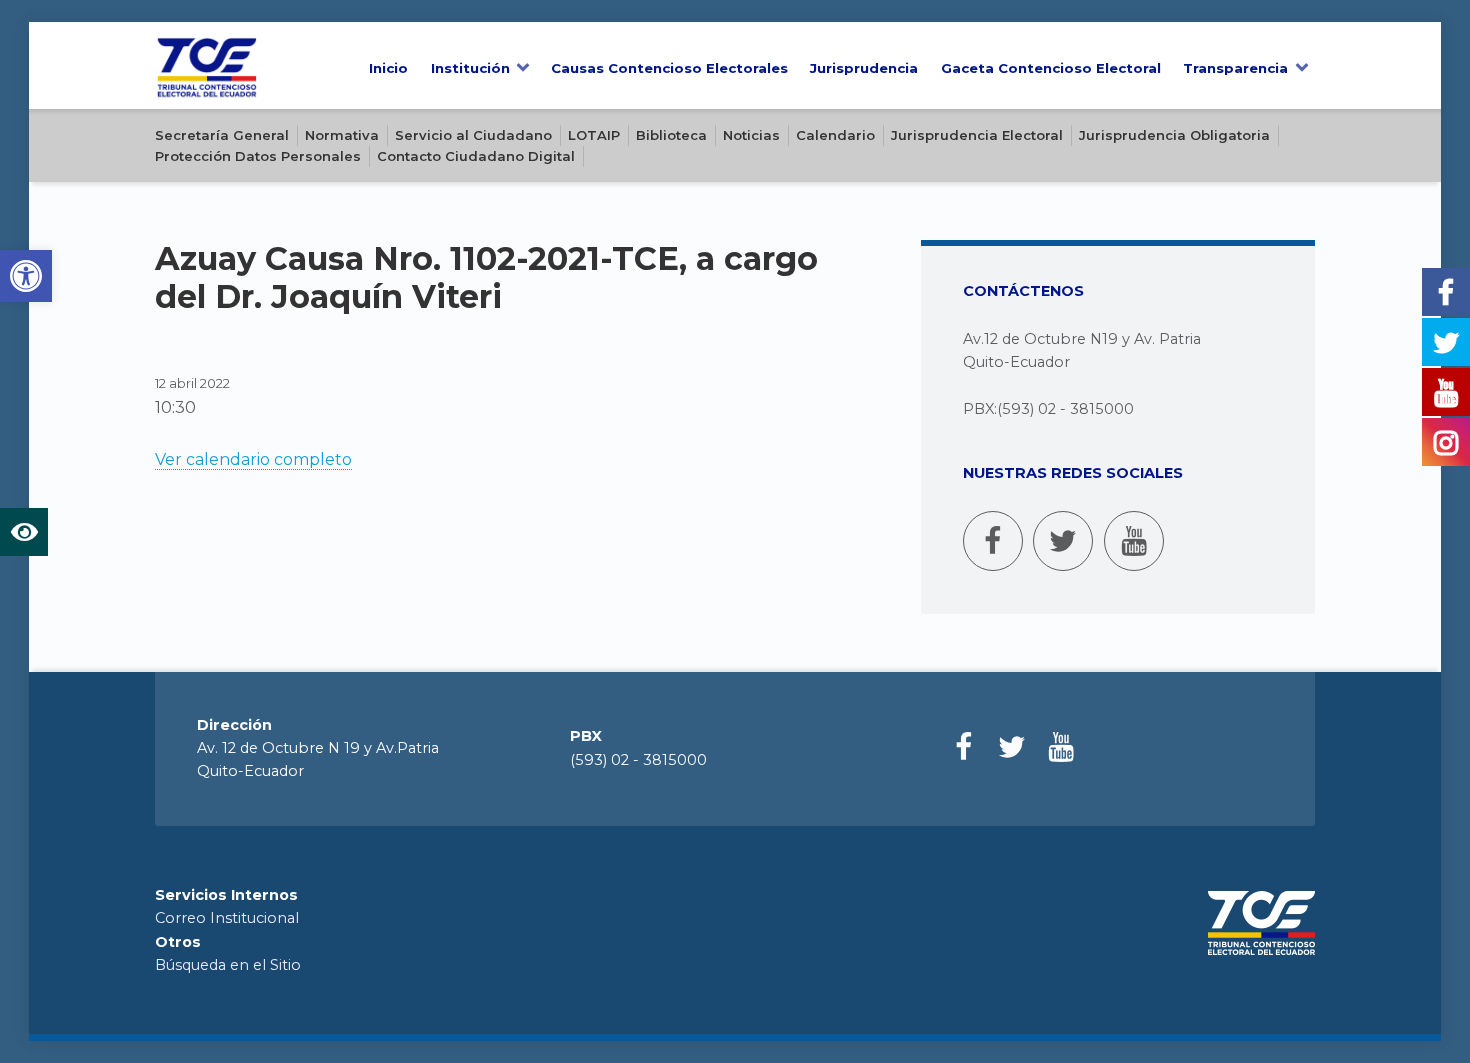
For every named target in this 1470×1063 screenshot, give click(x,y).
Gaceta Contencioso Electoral (1051, 68)
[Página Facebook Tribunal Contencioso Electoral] (993, 541)
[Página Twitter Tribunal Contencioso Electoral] (1063, 541)
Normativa (342, 135)
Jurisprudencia (864, 68)
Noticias (751, 135)
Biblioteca (671, 135)
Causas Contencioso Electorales (669, 68)
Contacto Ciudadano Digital (476, 156)
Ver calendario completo (253, 459)
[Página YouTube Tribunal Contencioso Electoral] (1134, 541)
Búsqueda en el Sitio (228, 965)
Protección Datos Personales (258, 156)
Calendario (835, 135)
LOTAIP (594, 135)
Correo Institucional (227, 918)
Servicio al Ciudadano (473, 135)
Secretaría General (222, 135)
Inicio (388, 68)
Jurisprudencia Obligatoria (1174, 135)
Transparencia (1235, 68)
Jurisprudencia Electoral (977, 135)
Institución (470, 68)
